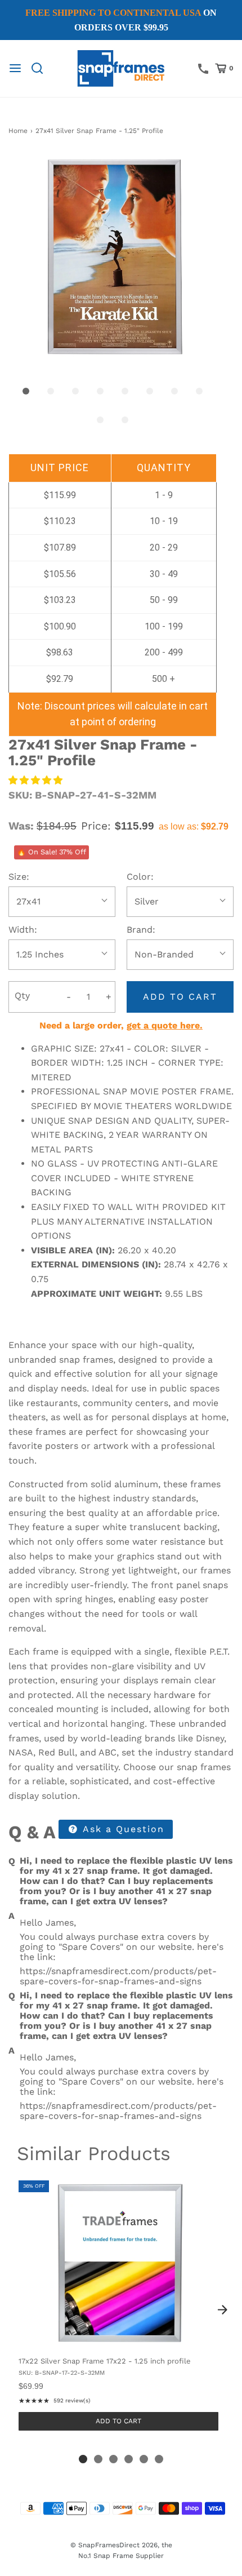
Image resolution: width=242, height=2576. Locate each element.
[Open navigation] (15, 68)
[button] (113, 258)
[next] (222, 2309)
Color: (140, 877)
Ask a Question (122, 1829)
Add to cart (180, 997)
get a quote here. (165, 1025)
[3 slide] (113, 2459)
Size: (19, 877)
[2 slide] (98, 2459)
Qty (22, 996)
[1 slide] (83, 2459)
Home (18, 131)
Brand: (141, 930)
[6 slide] (159, 2459)
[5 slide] (144, 2459)
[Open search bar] (41, 68)
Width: (23, 930)
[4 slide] (129, 2459)
